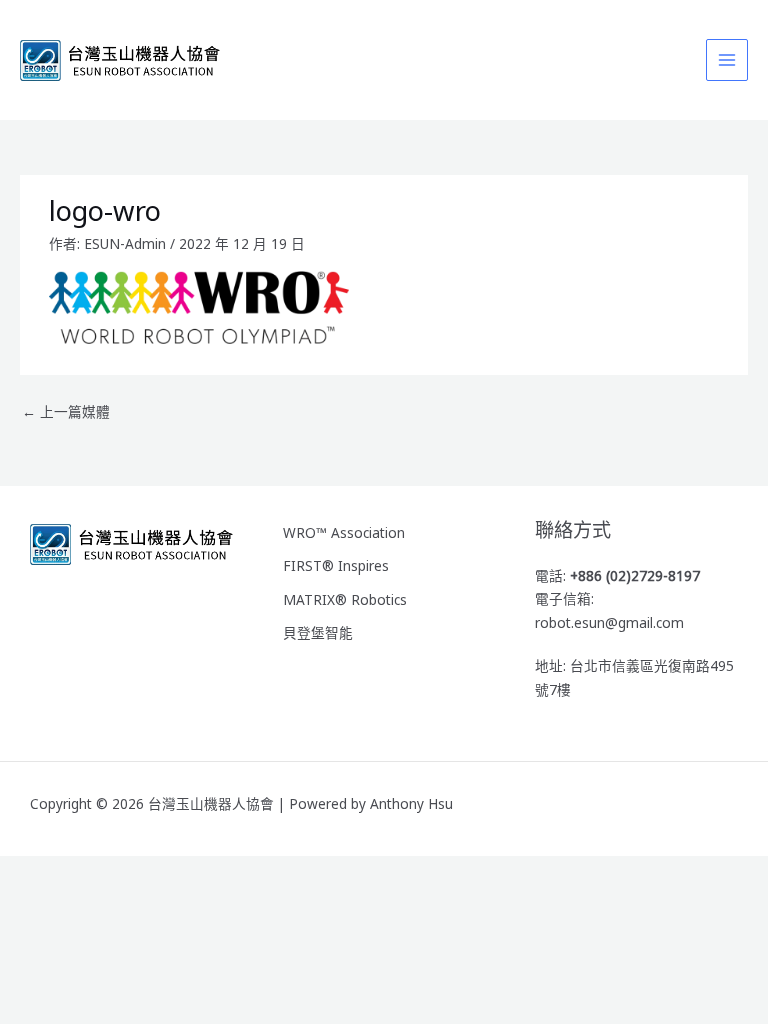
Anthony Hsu (411, 803)
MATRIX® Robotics (345, 599)
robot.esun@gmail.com (609, 622)
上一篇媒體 (66, 411)
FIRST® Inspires (336, 565)
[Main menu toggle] (727, 60)
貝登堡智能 (318, 632)
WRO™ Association (344, 532)
